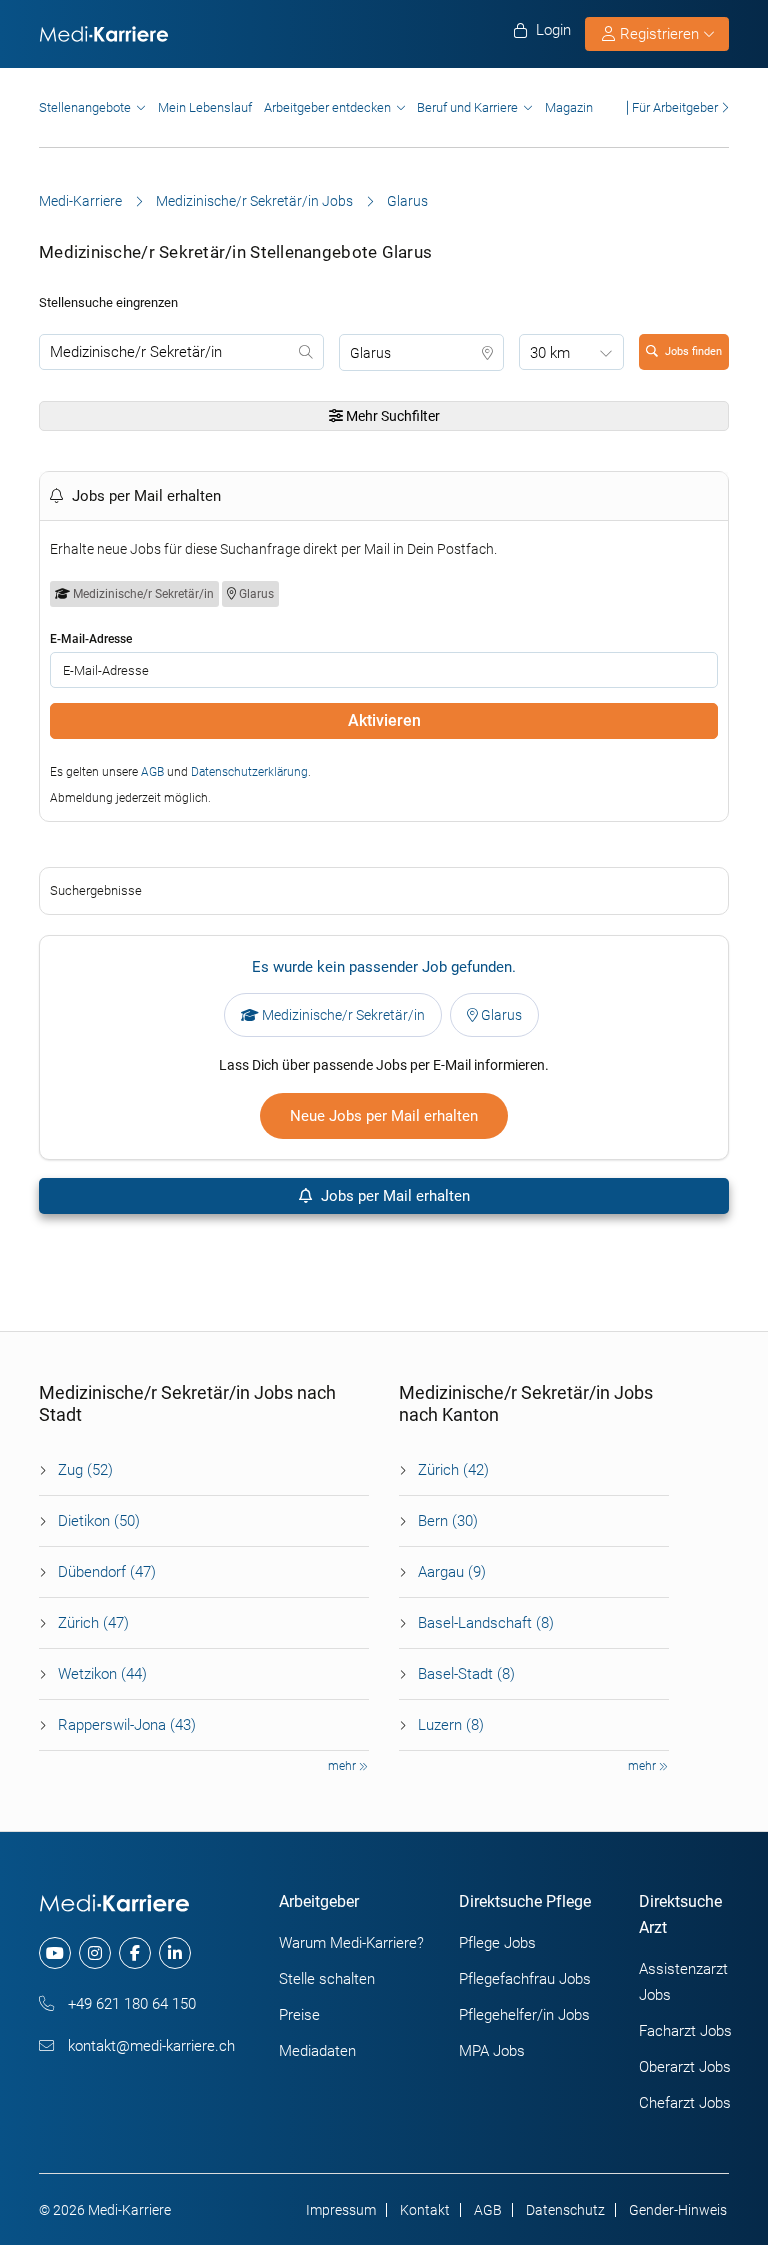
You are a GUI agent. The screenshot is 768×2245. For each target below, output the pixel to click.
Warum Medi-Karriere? (351, 1943)
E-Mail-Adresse (91, 639)
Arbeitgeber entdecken (327, 107)
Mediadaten (317, 2051)
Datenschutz (565, 2210)
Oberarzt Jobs (685, 2067)
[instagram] (95, 1953)
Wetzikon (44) (102, 1674)
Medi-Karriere (80, 201)
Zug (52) (85, 1470)
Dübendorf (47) (107, 1572)
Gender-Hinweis (678, 2210)
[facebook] (135, 1953)
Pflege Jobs (497, 1943)
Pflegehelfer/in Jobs (524, 2015)
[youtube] (55, 1953)
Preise (299, 2015)
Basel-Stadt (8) (466, 1674)
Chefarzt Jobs (685, 2103)
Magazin (569, 107)
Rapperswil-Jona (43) (127, 1725)
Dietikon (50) (99, 1521)
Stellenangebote (85, 107)
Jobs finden (693, 351)
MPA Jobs (492, 2051)
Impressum (341, 2210)
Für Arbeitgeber (675, 107)
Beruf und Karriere (467, 107)
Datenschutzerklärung (249, 772)
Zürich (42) (453, 1470)
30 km (550, 353)
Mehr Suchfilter (391, 416)
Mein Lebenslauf (205, 107)
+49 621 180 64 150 (130, 2004)
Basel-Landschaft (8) (486, 1623)
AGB (152, 772)
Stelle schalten (327, 1979)
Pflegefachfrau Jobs (525, 1979)
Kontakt (425, 2210)
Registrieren (659, 34)
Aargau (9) (452, 1572)
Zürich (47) (93, 1623)
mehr (343, 1766)
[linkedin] (175, 1953)
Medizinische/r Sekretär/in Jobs (254, 201)
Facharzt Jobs (685, 2031)
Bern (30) (448, 1521)
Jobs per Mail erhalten (393, 1196)
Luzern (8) (451, 1725)
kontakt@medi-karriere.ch (149, 2046)
